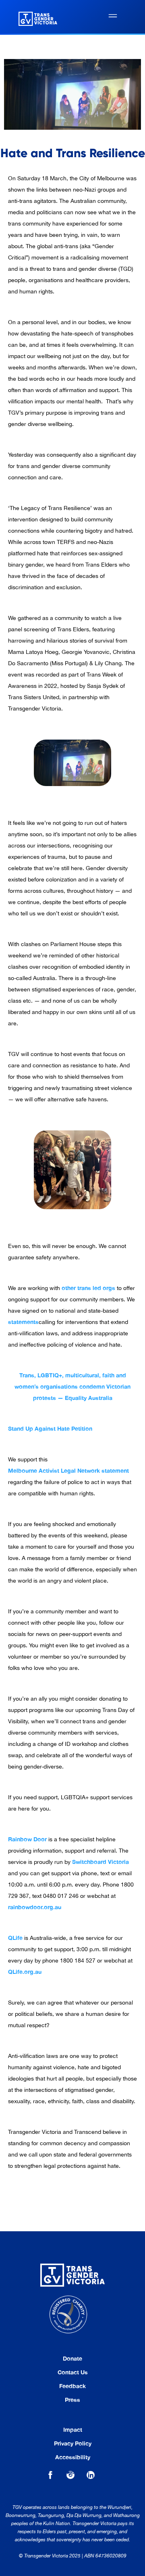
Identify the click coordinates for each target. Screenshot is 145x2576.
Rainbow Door (27, 1839)
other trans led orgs (88, 1288)
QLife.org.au (25, 1972)
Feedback (72, 2386)
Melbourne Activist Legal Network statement (68, 1470)
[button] (113, 17)
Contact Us (73, 2372)
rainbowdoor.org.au (35, 1907)
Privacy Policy (73, 2443)
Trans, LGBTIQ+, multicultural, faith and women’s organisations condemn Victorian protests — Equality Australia (72, 1386)
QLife (15, 1938)
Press (72, 2400)
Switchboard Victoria (100, 1862)
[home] (36, 17)
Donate (72, 2359)
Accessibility (73, 2457)
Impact (73, 2430)
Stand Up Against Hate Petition (50, 1428)
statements (23, 1322)
